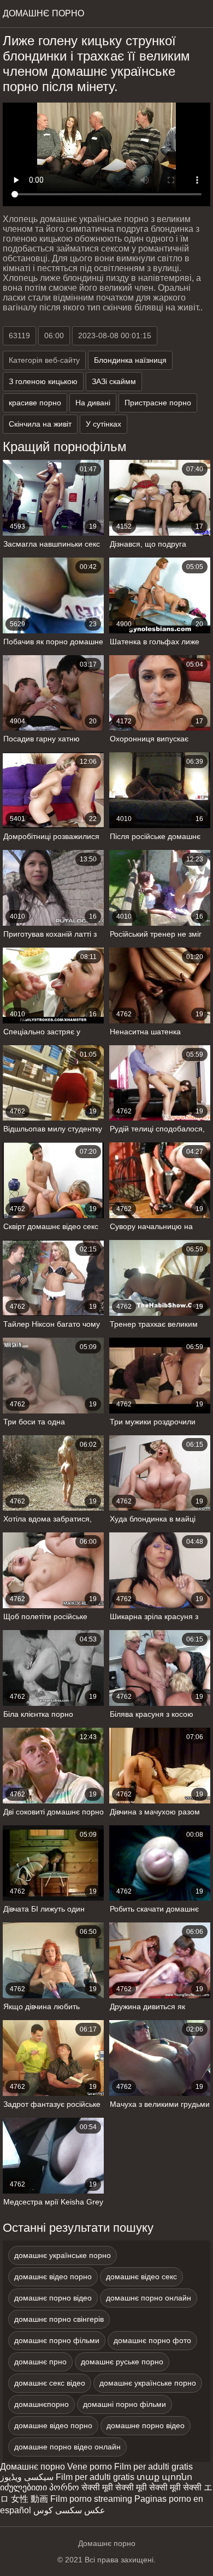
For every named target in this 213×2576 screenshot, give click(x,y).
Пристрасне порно (158, 403)
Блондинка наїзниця (130, 360)
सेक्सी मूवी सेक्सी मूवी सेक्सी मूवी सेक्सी (141, 2487)
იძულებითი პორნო (40, 2487)
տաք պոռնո (164, 2477)
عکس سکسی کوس (69, 2510)
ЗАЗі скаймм (114, 381)
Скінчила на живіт (40, 424)
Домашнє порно (32, 2467)
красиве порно (35, 403)
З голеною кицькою (43, 381)
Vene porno (90, 2467)
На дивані (93, 403)
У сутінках (103, 424)
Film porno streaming (91, 2499)
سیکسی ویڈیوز (27, 2477)
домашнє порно (43, 13)
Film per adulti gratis (153, 2467)
